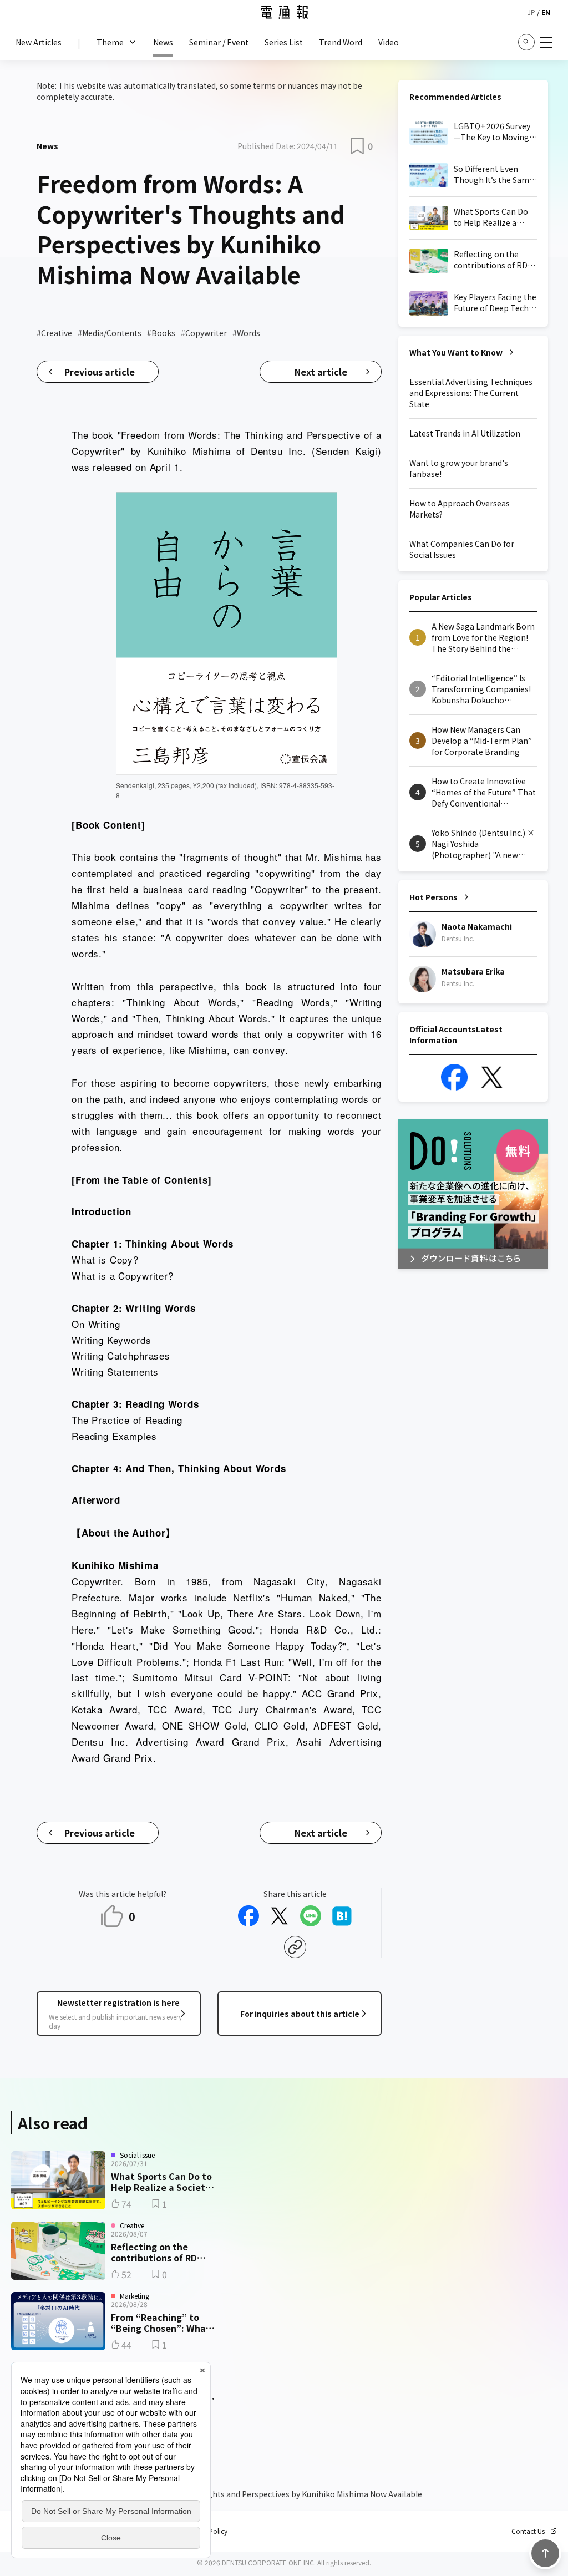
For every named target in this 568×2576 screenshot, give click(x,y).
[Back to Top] (545, 2553)
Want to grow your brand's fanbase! (459, 468)
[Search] (526, 42)
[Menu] (546, 42)
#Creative (54, 333)
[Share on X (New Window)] (280, 1916)
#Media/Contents (110, 333)
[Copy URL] (295, 1947)
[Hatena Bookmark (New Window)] (342, 1916)
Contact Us (528, 2531)
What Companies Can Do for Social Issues (462, 549)
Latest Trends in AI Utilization (465, 433)
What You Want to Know (456, 352)
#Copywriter (204, 333)
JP (531, 12)
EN (546, 12)
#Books (161, 333)
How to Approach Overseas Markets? (460, 509)
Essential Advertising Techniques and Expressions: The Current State (471, 393)
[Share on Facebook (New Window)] (248, 1916)
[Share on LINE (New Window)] (311, 1916)
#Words (246, 333)
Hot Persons (433, 897)
